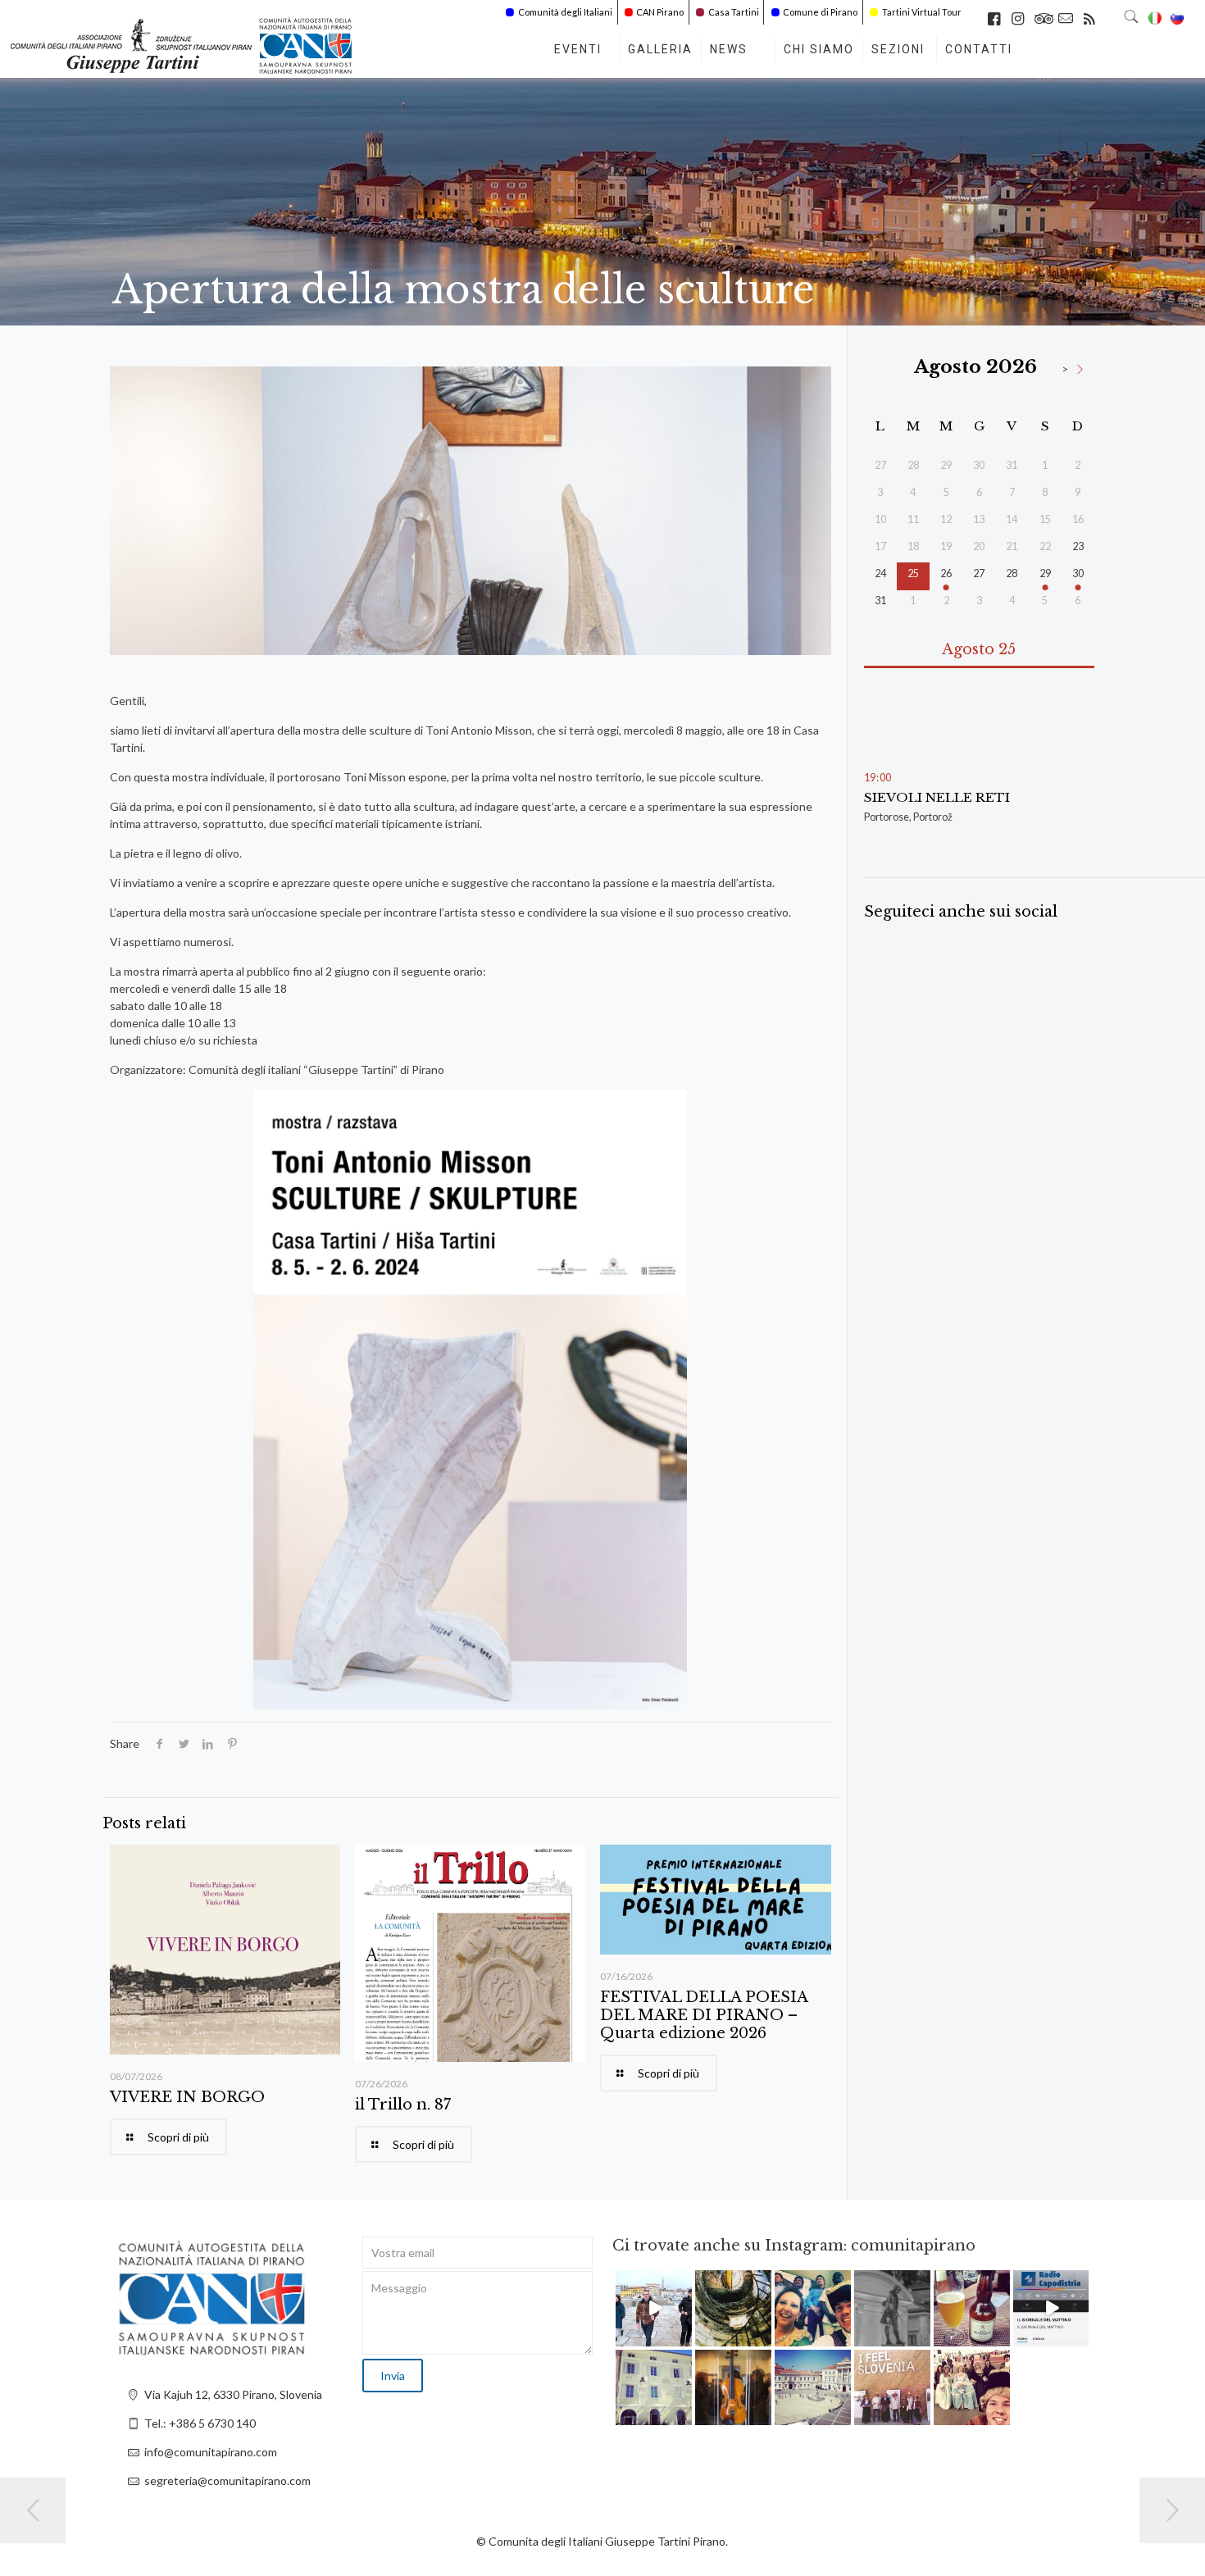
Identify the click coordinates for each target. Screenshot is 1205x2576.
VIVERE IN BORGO (187, 2097)
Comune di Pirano (820, 12)
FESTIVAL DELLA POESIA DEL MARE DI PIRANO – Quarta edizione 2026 (704, 2015)
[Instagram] (682, 2336)
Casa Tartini (734, 12)
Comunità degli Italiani (565, 12)
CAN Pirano (660, 12)
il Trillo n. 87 (403, 2105)
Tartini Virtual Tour (922, 12)
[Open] (654, 2308)
